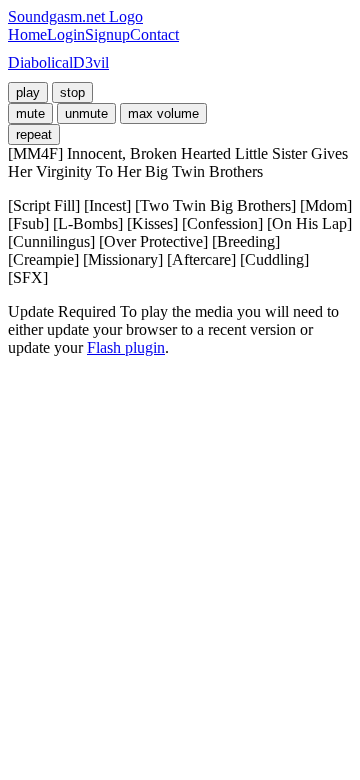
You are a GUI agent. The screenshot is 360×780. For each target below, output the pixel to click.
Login (66, 34)
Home (27, 34)
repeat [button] (34, 134)
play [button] (28, 92)
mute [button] (30, 113)
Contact (154, 34)
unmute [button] (86, 113)
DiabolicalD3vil (58, 62)
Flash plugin (126, 347)
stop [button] (72, 92)
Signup (107, 34)
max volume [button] (163, 113)
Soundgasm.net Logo (75, 16)
